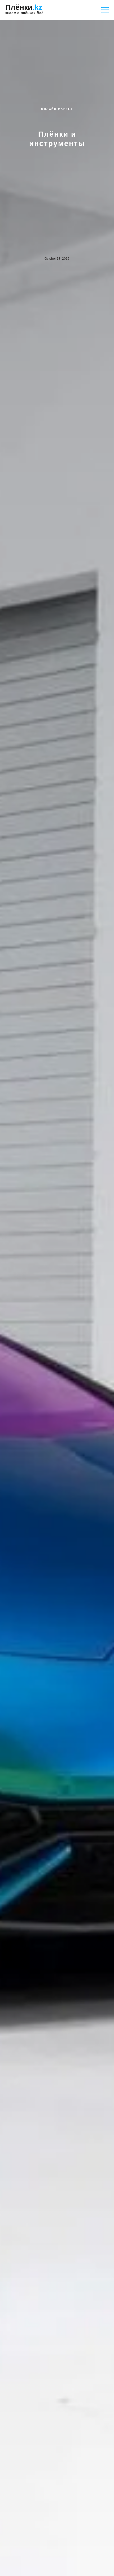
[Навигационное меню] (105, 10)
